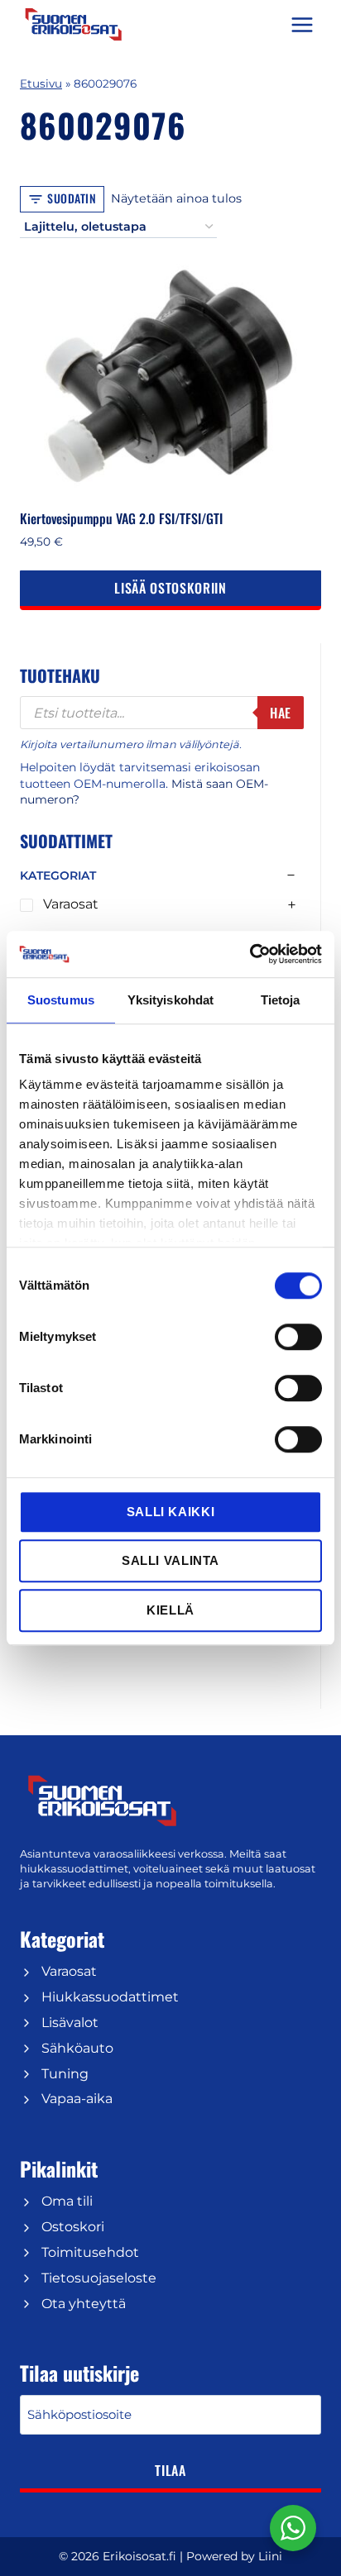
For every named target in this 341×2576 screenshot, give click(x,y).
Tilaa (170, 2470)
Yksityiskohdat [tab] (170, 1000)
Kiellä (170, 1610)
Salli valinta (170, 1560)
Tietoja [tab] (281, 1000)
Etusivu (41, 83)
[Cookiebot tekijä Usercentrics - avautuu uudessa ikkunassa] (250, 954)
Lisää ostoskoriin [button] (170, 588)
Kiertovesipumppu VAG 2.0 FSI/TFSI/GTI (121, 518)
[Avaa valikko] (302, 24)
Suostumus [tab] (61, 1000)
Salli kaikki (170, 1512)
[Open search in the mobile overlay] (162, 713)
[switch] (298, 1337)
